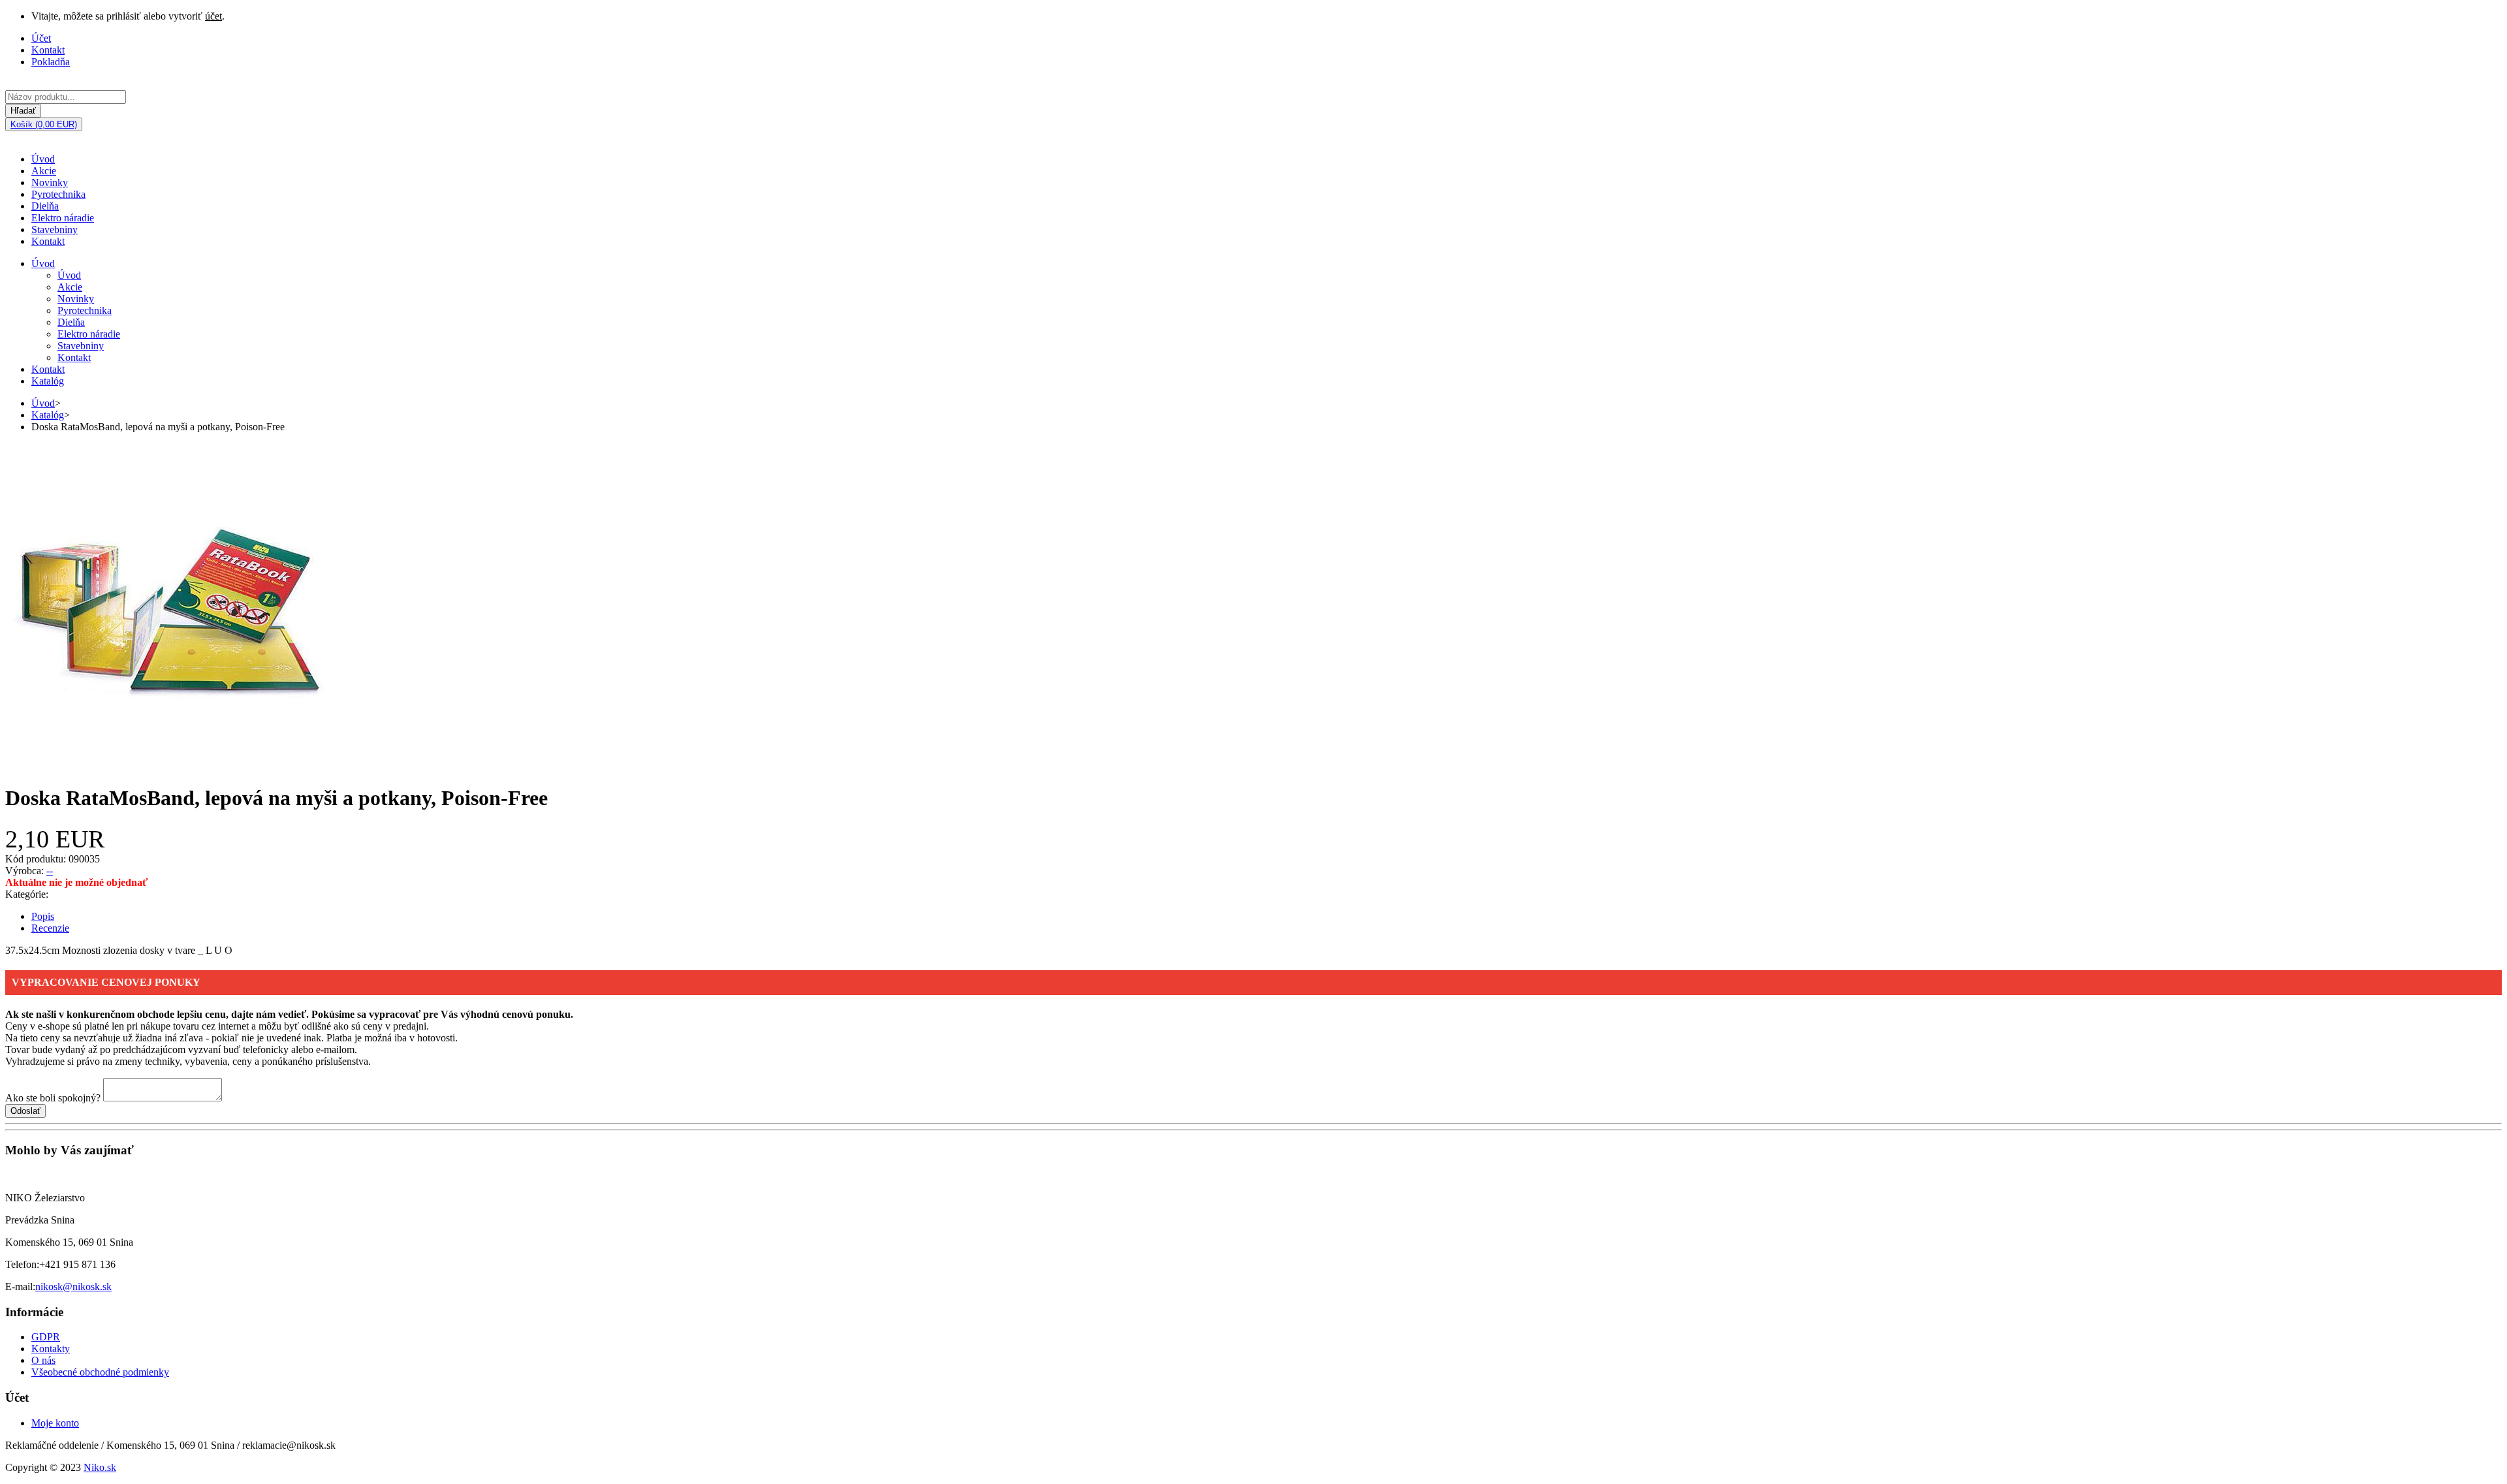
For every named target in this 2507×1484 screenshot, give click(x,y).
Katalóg (48, 381)
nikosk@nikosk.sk (73, 1287)
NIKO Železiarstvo (45, 1198)
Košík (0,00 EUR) (44, 124)
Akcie (44, 171)
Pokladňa (51, 62)
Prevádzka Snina (40, 1220)
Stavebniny (55, 229)
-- (50, 871)
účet (213, 16)
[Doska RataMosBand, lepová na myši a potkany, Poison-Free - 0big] (168, 766)
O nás (43, 1360)
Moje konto (55, 1423)
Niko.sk (100, 1467)
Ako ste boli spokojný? (53, 1098)
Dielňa (45, 206)
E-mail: (20, 1287)
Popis (43, 916)
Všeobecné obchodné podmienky (100, 1372)
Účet (41, 38)
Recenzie (50, 928)
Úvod (43, 159)
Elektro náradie (63, 218)
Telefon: (22, 1264)
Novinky (50, 182)
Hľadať (23, 111)
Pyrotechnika (58, 194)
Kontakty (51, 1349)
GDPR (46, 1337)
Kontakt (48, 50)
